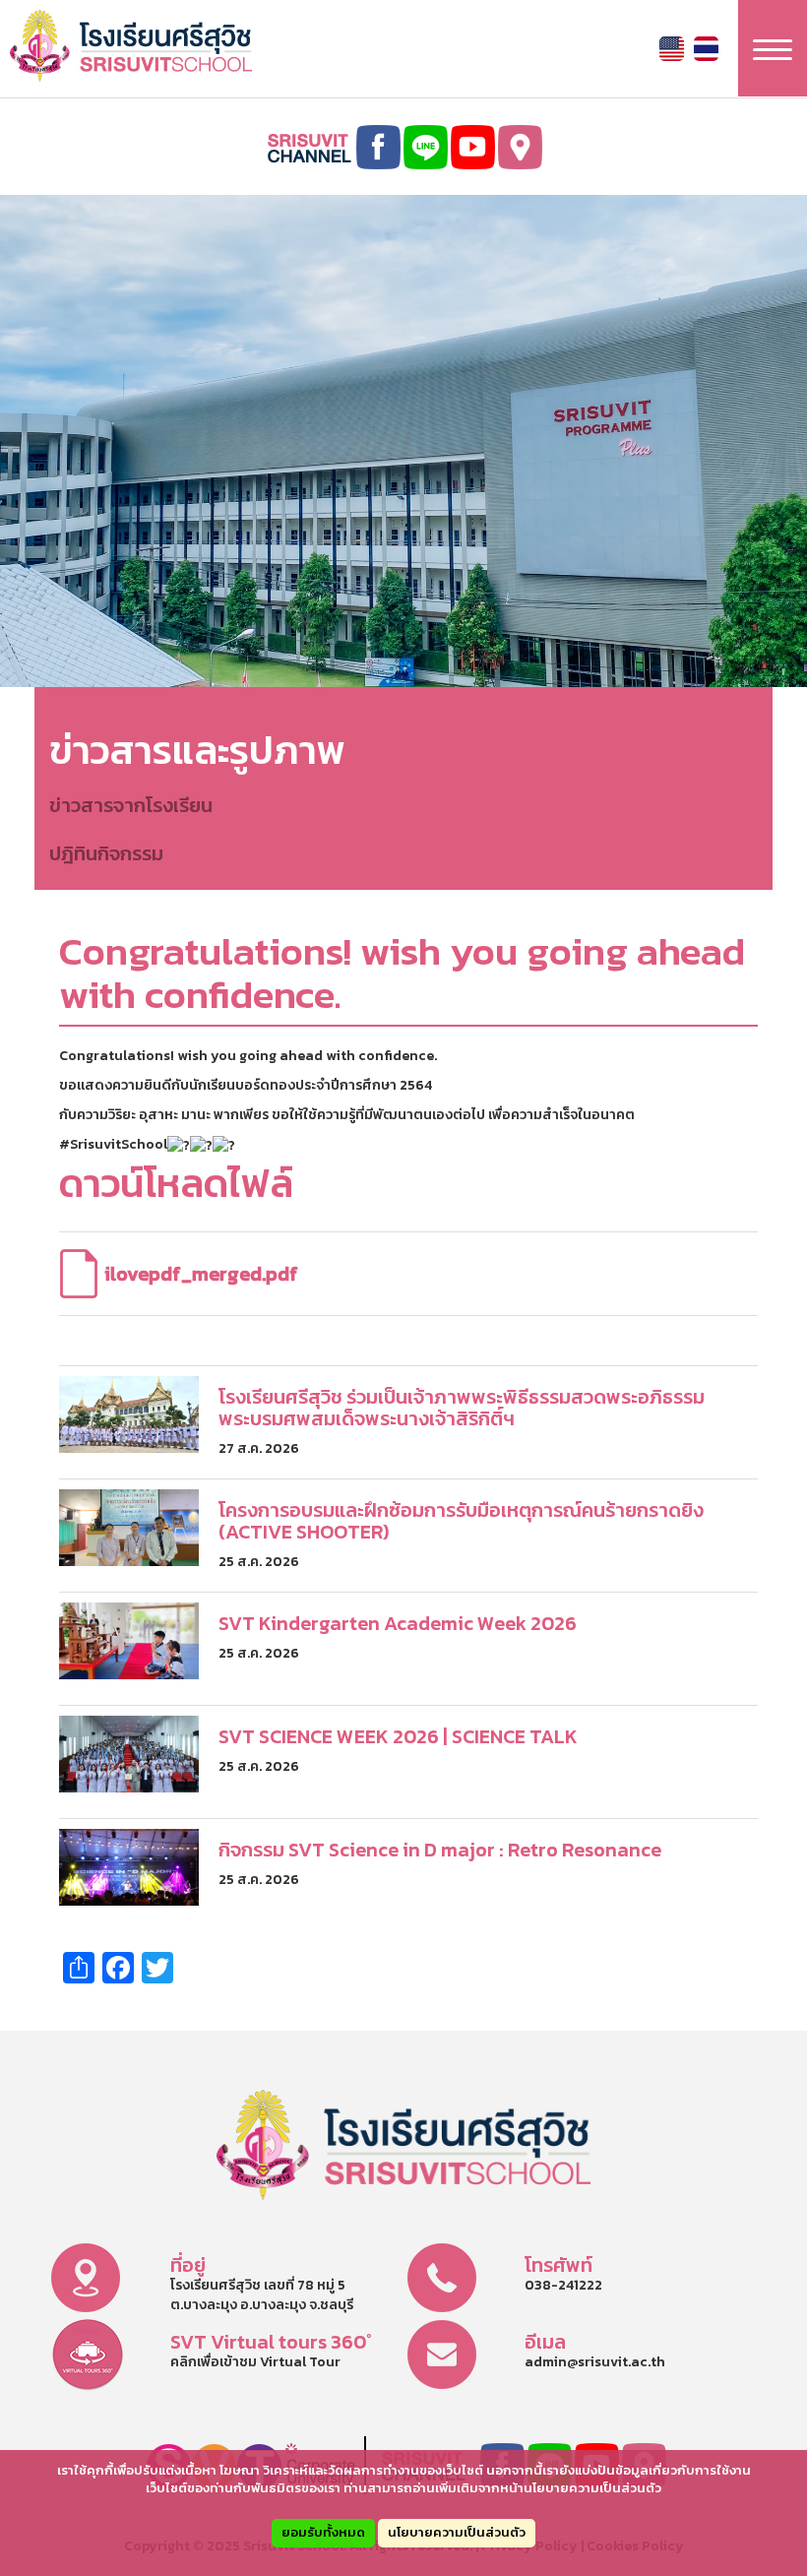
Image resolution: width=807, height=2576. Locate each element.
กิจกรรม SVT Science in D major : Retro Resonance (440, 1850)
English (672, 49)
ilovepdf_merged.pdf (201, 1274)
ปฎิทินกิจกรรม (106, 853)
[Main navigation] (773, 48)
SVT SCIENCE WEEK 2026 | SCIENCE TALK (398, 1736)
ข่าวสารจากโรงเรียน (131, 805)
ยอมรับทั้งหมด (323, 2532)
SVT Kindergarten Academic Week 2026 (398, 1623)
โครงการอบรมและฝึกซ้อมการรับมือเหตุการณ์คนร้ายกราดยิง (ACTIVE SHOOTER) (461, 1521)
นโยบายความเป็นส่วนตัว (457, 2532)
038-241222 (563, 2285)
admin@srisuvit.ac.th (595, 2362)
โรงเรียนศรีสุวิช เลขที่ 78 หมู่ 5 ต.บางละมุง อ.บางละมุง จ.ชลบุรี (262, 2295)
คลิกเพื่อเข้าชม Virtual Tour (255, 2362)
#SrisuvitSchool (113, 1144)
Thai (706, 49)
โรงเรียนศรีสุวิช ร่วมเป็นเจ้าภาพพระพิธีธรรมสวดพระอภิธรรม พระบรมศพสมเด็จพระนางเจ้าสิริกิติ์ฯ (462, 1408)
